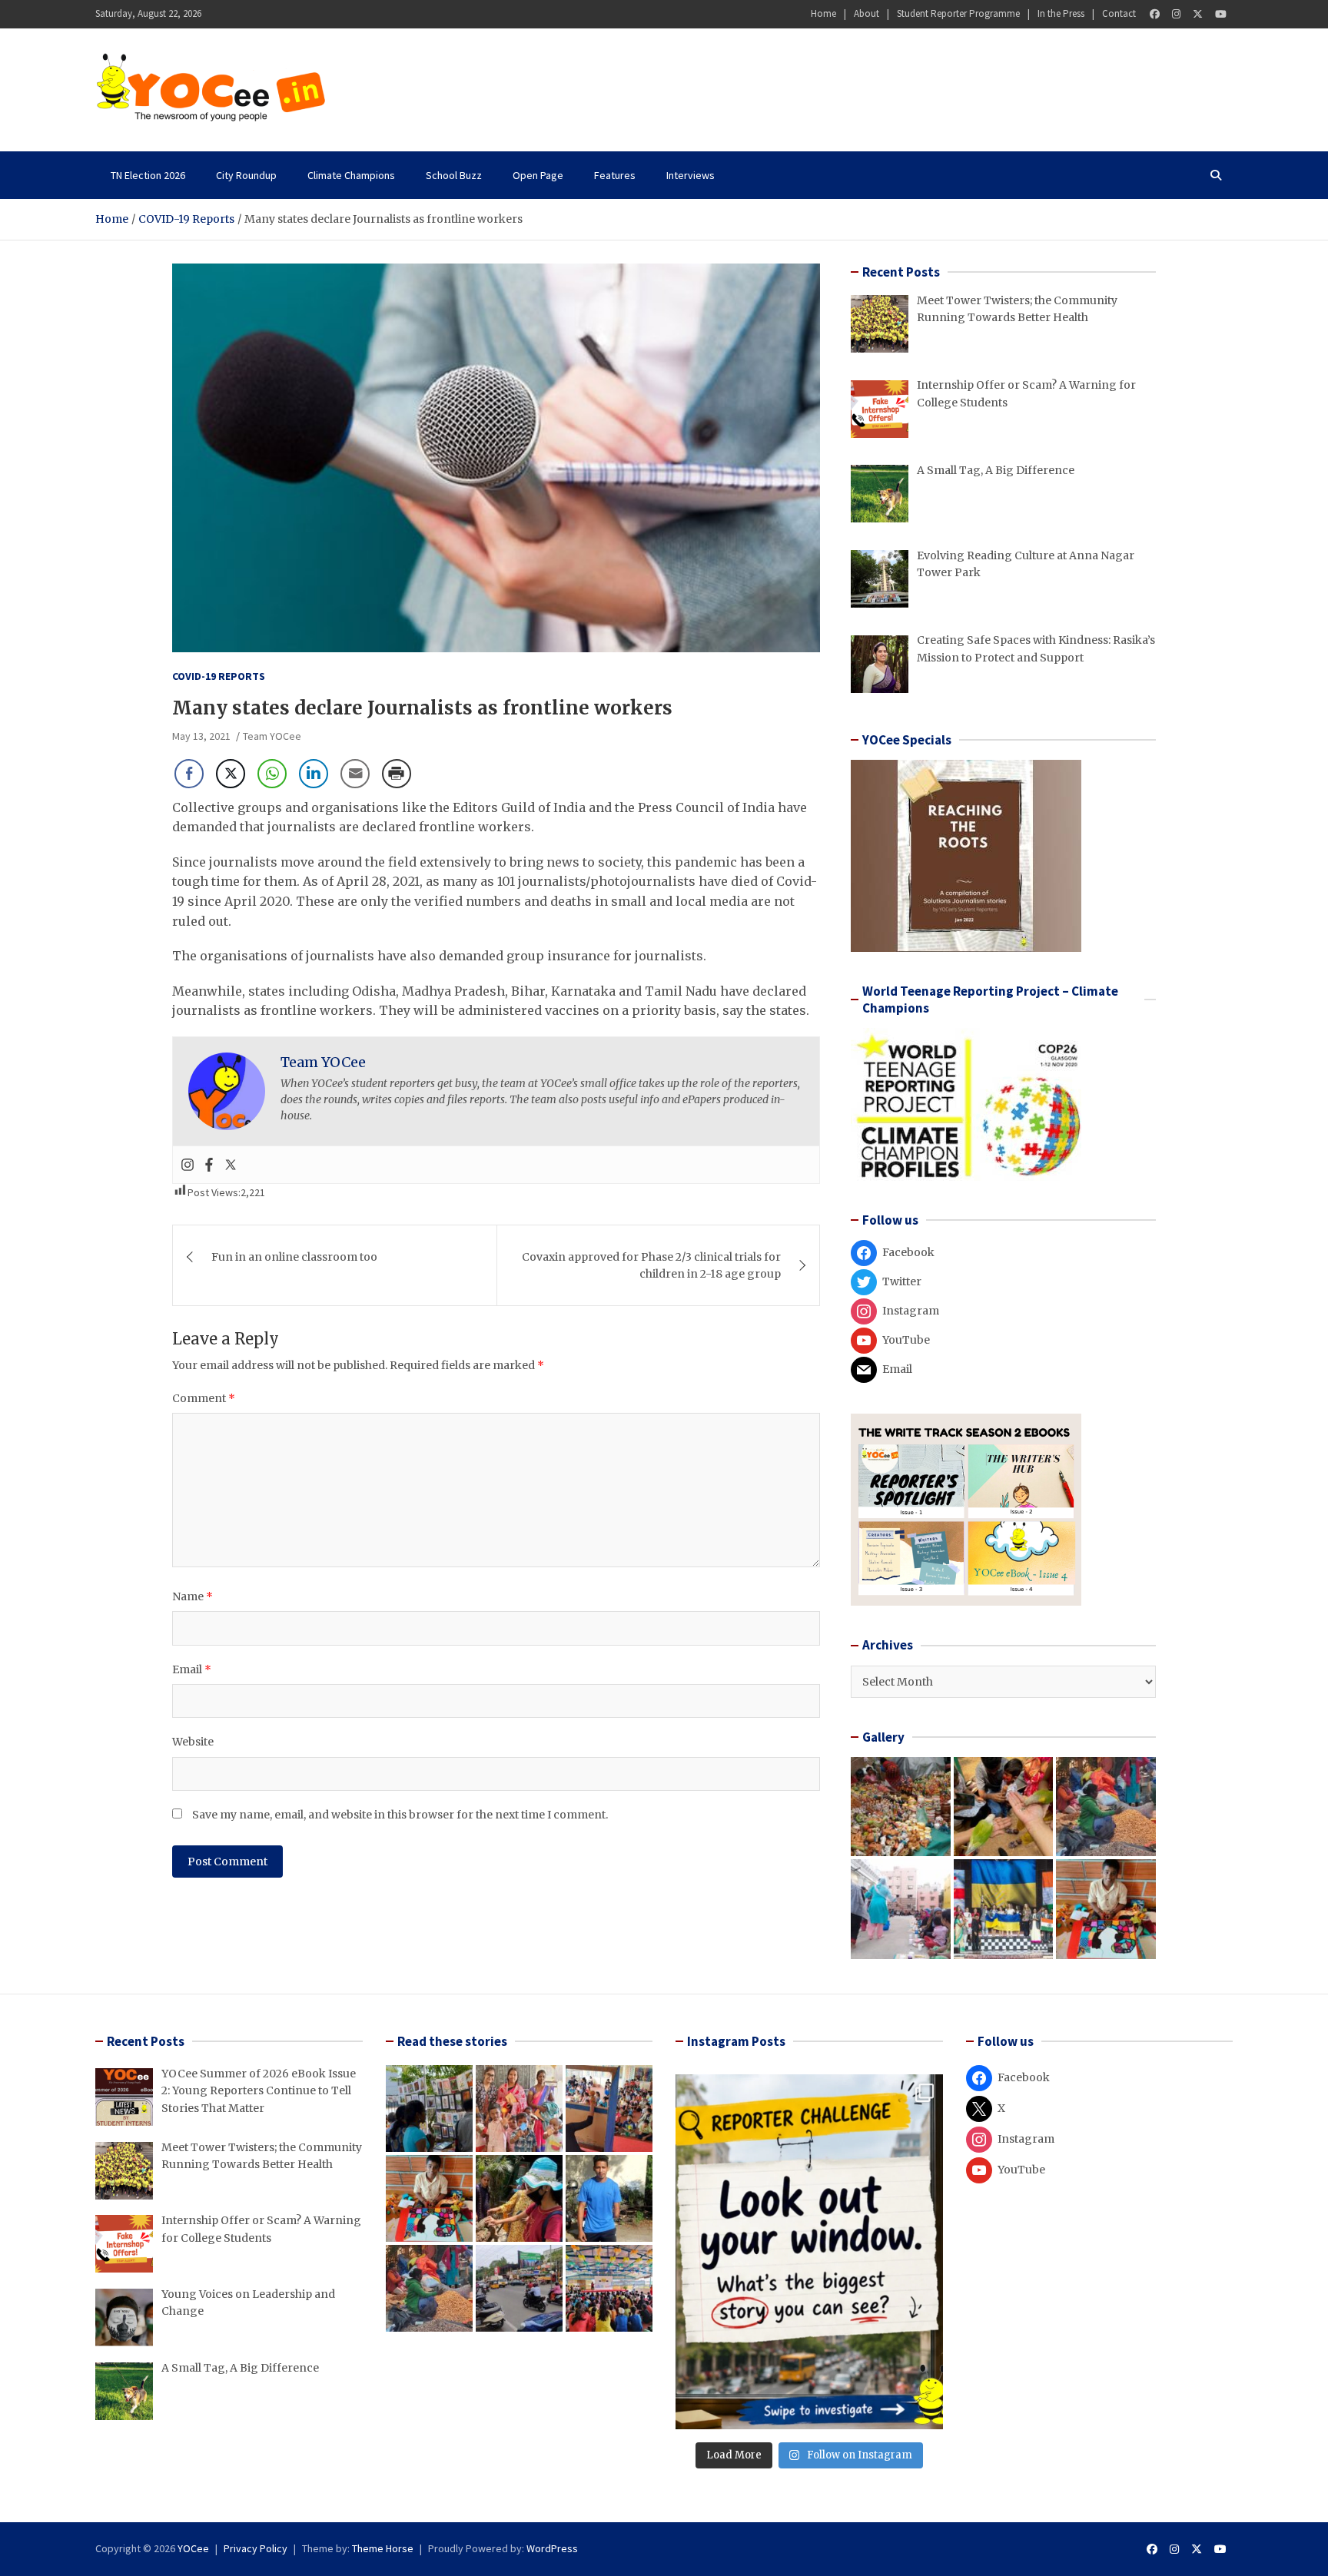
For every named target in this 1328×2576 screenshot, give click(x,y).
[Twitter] (1198, 14)
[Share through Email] (355, 774)
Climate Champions (351, 175)
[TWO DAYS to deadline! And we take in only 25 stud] (809, 2252)
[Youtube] (1221, 14)
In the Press (1061, 13)
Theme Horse (383, 2548)
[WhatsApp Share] (272, 774)
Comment (204, 1398)
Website (193, 1742)
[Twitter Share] (231, 774)
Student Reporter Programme (958, 13)
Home (823, 13)
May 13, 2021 (201, 736)
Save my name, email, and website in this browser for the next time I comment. (400, 1815)
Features (615, 175)
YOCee (193, 2548)
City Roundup (246, 175)
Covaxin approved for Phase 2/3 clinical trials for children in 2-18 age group (651, 1265)
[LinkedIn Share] (314, 774)
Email (192, 1669)
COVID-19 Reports (219, 676)
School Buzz (454, 175)
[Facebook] (1155, 14)
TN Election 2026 (148, 175)
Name (193, 1596)
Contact (1119, 13)
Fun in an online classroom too (294, 1257)
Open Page (538, 175)
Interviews (691, 175)
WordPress (552, 2548)
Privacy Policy (256, 2548)
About (867, 13)
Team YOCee (272, 736)
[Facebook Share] (189, 774)
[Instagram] (1176, 14)
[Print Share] (397, 774)
